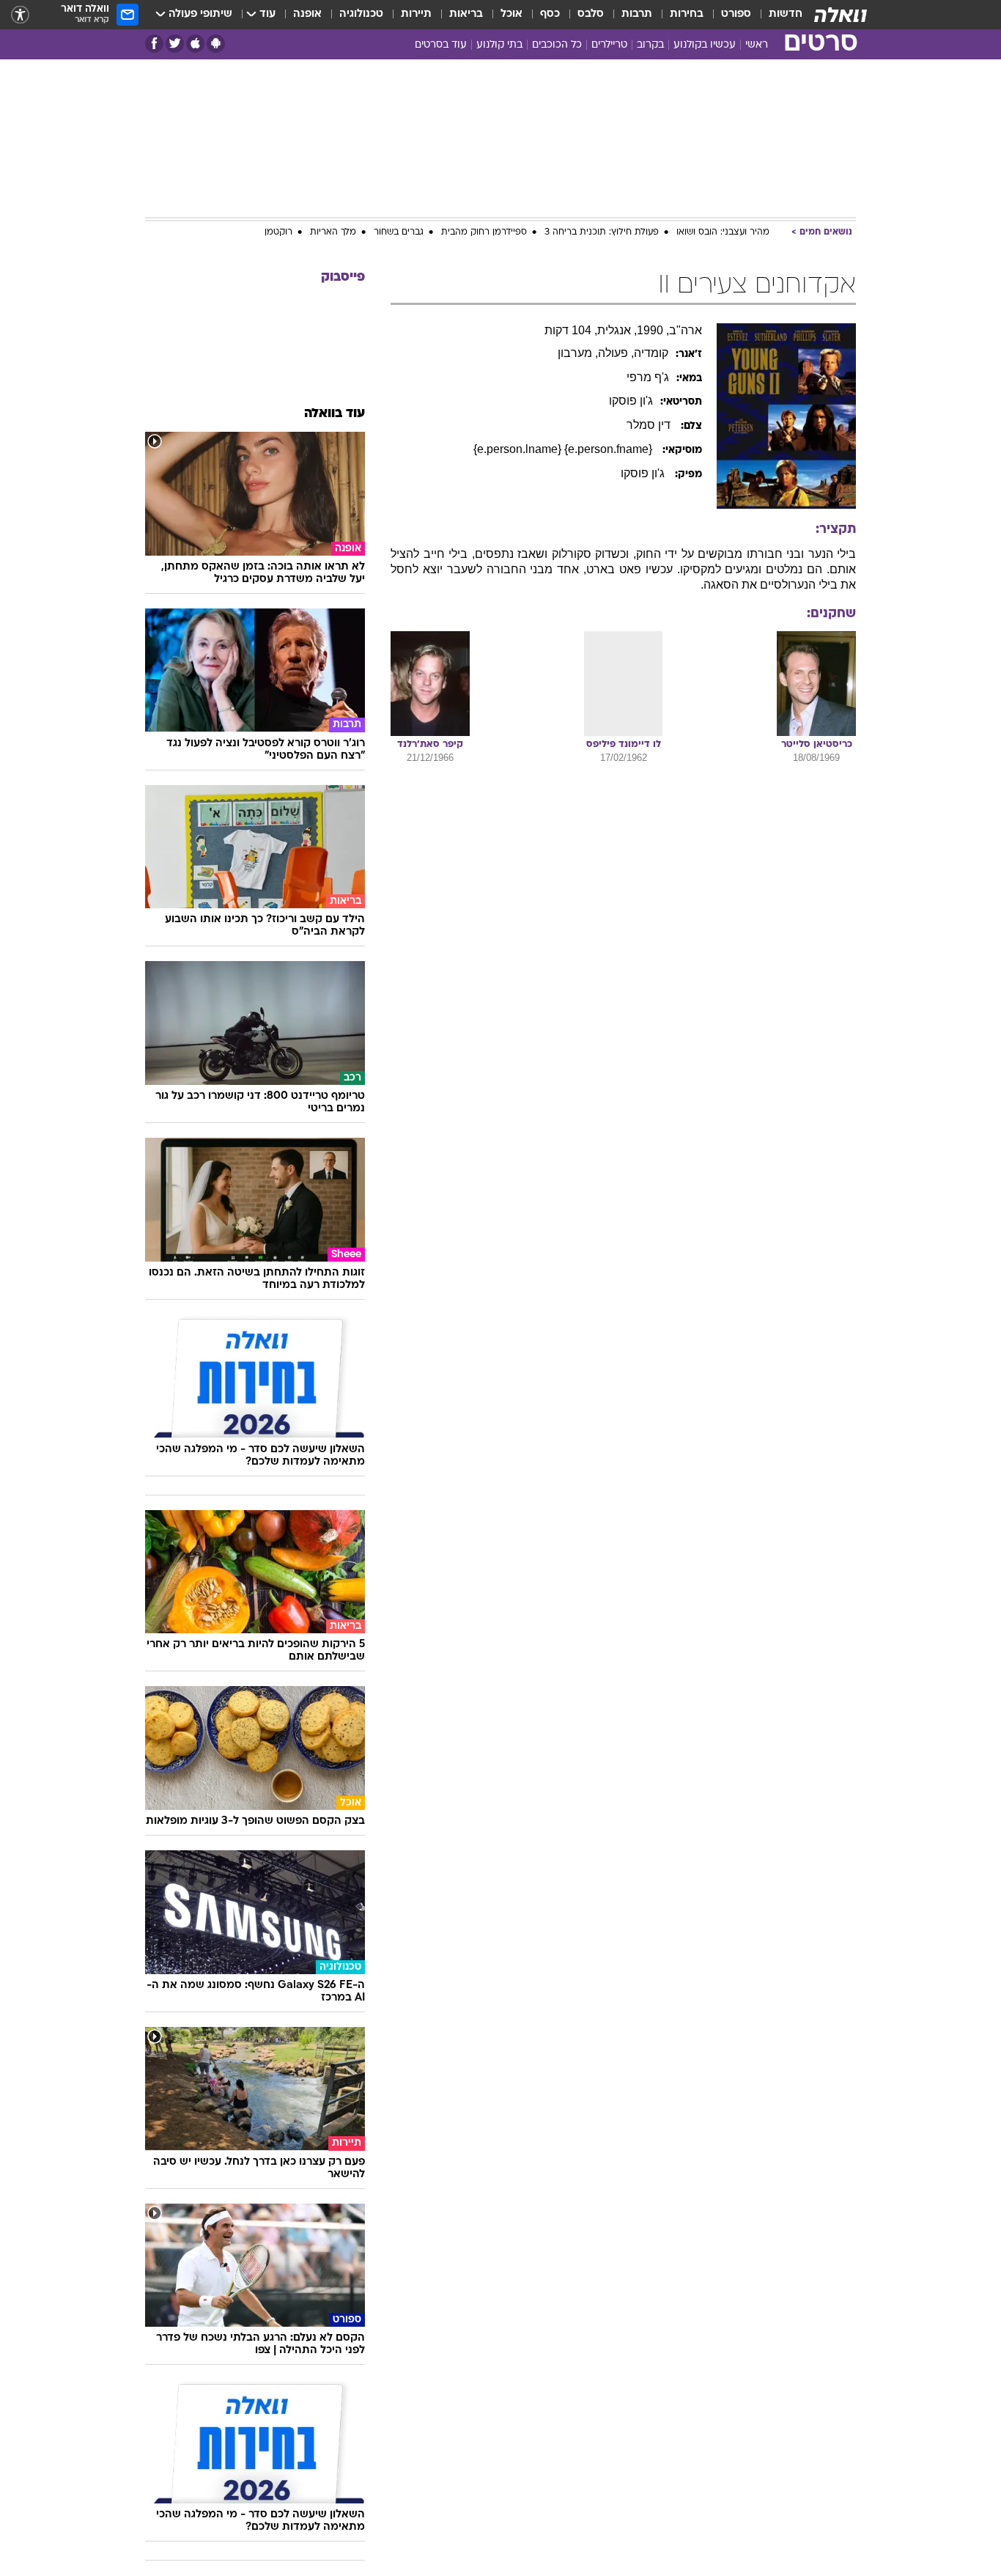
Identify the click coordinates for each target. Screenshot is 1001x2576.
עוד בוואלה (335, 414)
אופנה (307, 14)
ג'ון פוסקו (644, 473)
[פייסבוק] (154, 44)
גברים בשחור (399, 232)
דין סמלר (650, 425)
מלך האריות (333, 232)
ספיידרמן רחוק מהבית (484, 232)
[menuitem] (777, 15)
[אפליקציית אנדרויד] (216, 44)
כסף (550, 14)
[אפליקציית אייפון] (195, 44)
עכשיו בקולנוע (705, 45)
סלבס (591, 14)
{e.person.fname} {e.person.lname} (564, 449)
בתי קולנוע (499, 45)
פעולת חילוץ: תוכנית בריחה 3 (602, 232)
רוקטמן (278, 232)
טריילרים (609, 45)
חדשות (786, 14)
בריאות (466, 14)
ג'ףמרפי (648, 377)
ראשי (757, 45)
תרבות (637, 14)
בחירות (687, 14)
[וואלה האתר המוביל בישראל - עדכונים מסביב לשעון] (841, 15)
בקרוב (650, 45)
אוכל (511, 14)
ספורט (736, 14)
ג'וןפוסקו (631, 401)
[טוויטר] (175, 44)
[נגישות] (20, 15)
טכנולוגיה (361, 14)
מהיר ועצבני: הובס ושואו (723, 232)
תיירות (416, 14)
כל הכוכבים (557, 45)
